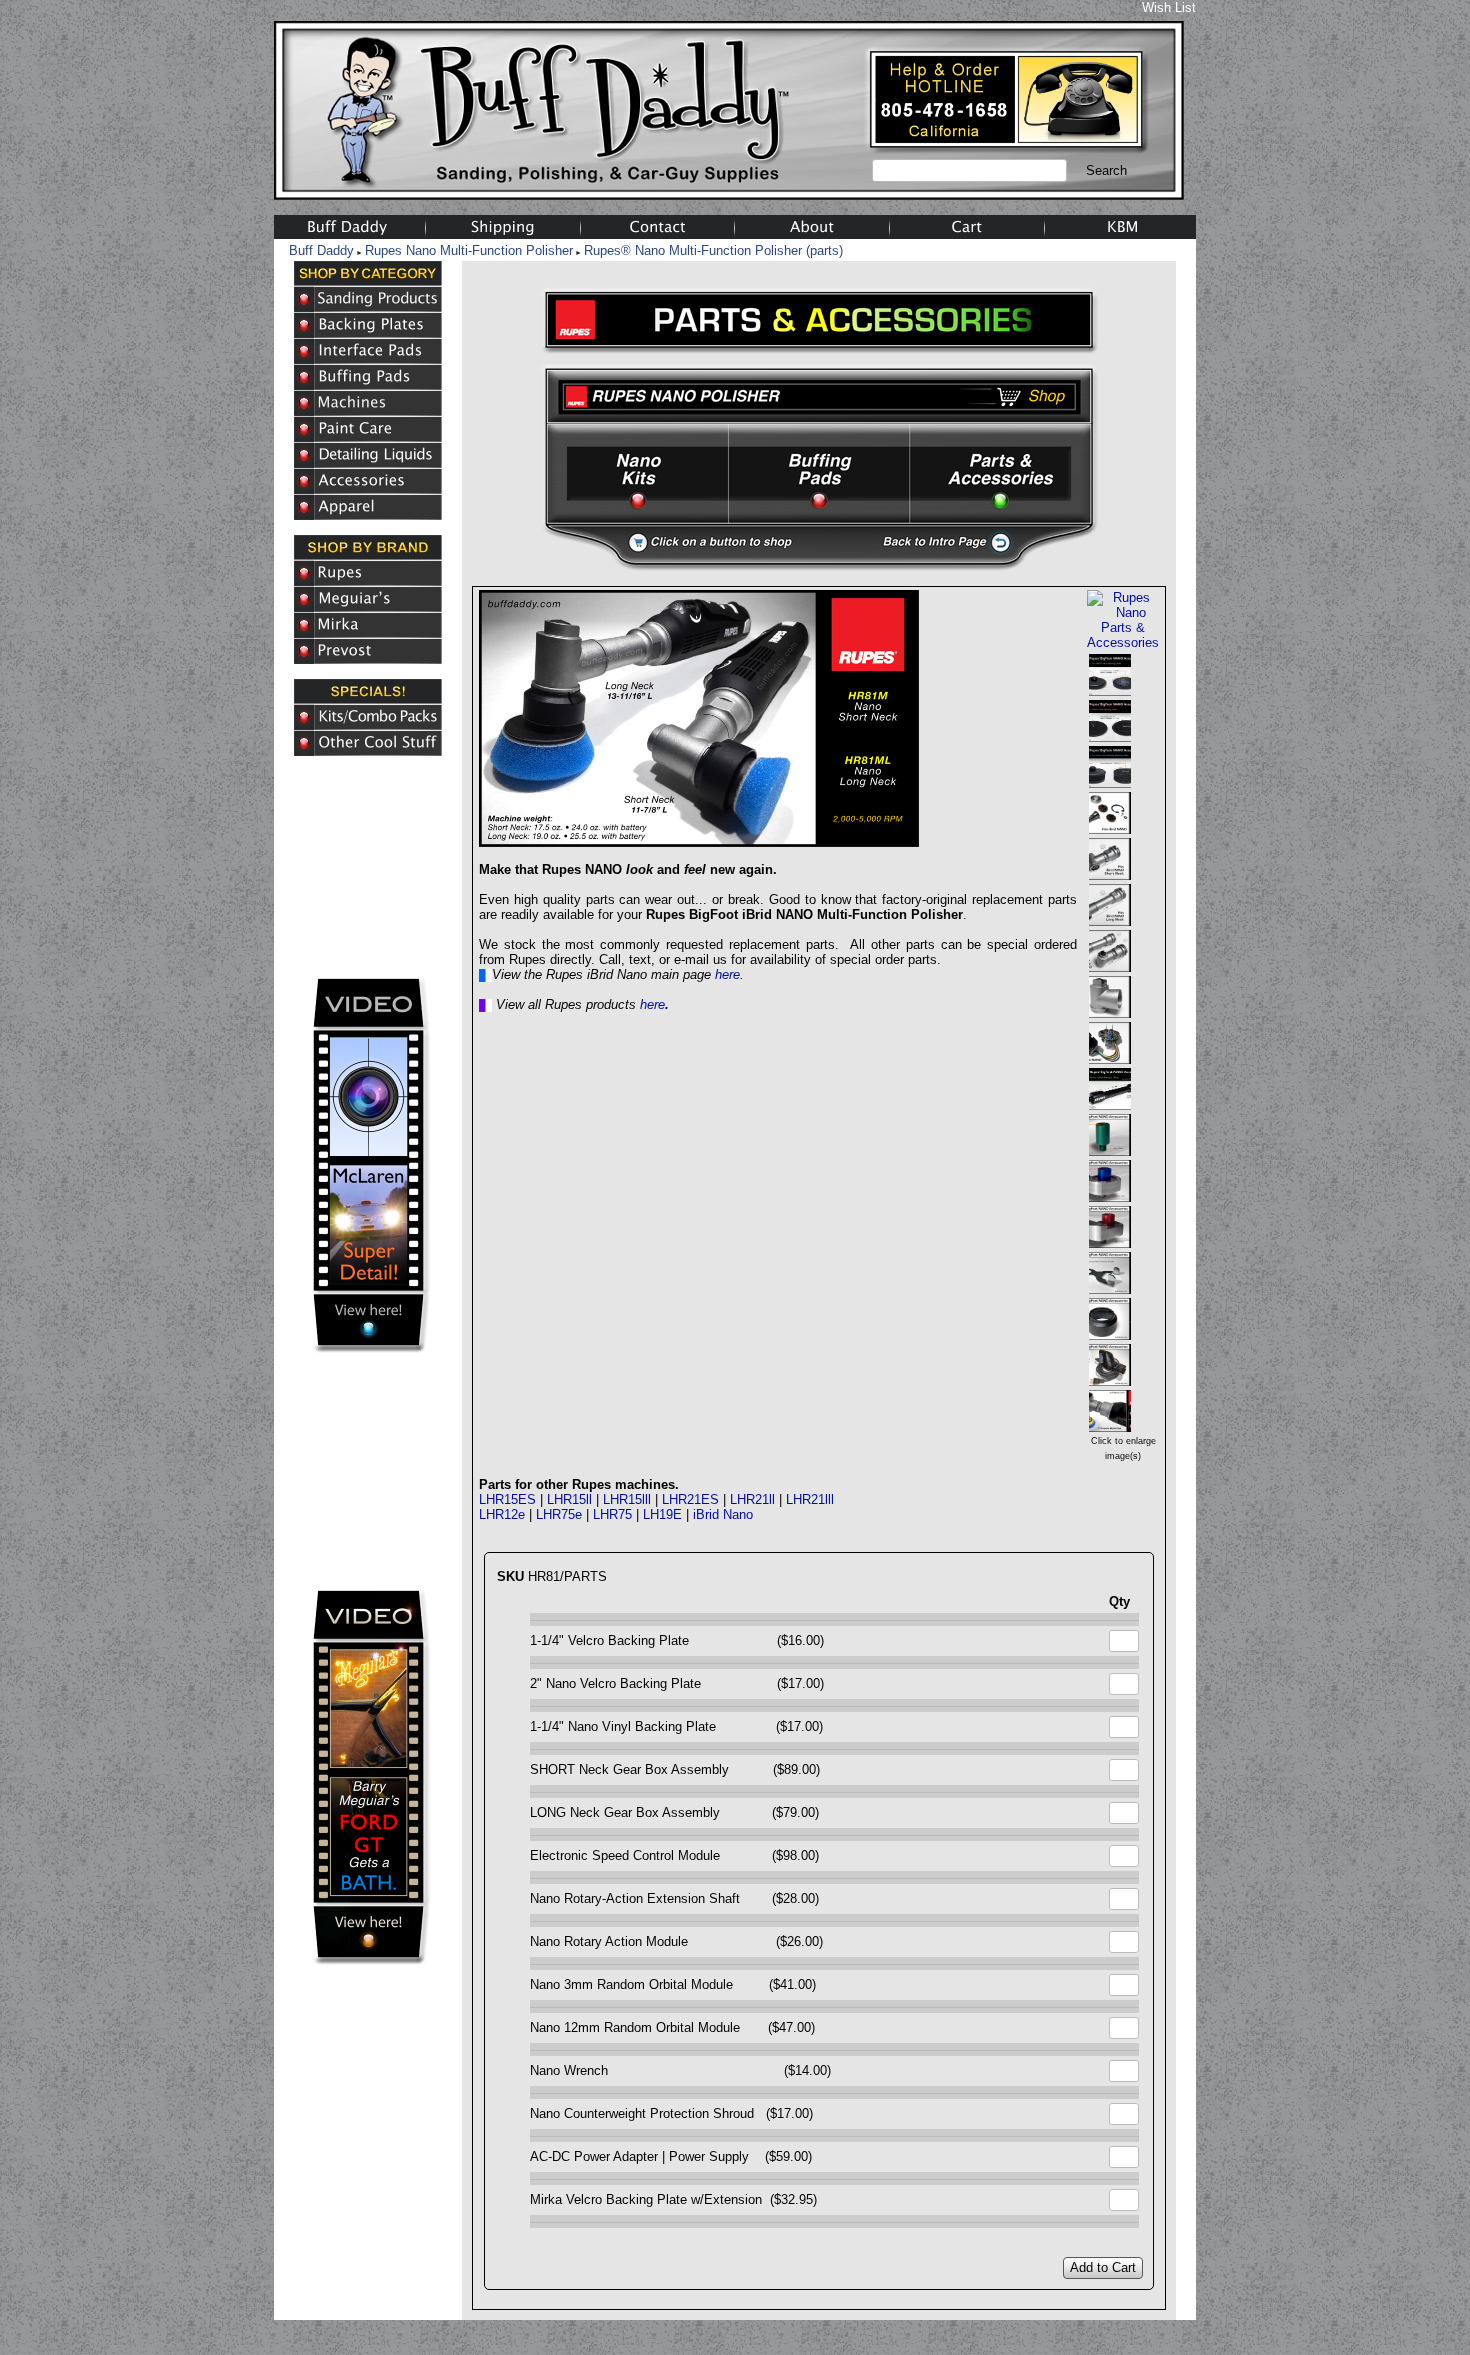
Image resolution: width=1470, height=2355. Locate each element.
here (727, 974)
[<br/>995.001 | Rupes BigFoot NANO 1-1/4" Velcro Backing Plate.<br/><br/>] (1110, 688)
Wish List (1169, 7)
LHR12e (502, 1514)
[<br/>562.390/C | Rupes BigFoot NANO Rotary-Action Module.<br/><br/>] (1110, 1148)
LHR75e (559, 1514)
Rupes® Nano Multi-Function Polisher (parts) (713, 250)
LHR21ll (752, 1499)
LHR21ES (690, 1499)
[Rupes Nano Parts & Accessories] (1123, 642)
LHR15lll (627, 1499)
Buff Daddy (321, 250)
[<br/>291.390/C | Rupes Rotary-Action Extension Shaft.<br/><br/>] (1110, 1102)
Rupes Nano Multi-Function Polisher (469, 250)
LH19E (662, 1514)
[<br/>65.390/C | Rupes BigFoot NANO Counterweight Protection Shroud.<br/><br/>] (1110, 1332)
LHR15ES (507, 1499)
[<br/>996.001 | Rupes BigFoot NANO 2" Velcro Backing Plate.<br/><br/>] (1110, 734)
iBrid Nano (723, 1514)
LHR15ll (569, 1499)
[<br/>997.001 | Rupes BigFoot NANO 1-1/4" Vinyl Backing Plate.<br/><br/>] (1110, 780)
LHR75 (612, 1514)
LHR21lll (810, 1499)
